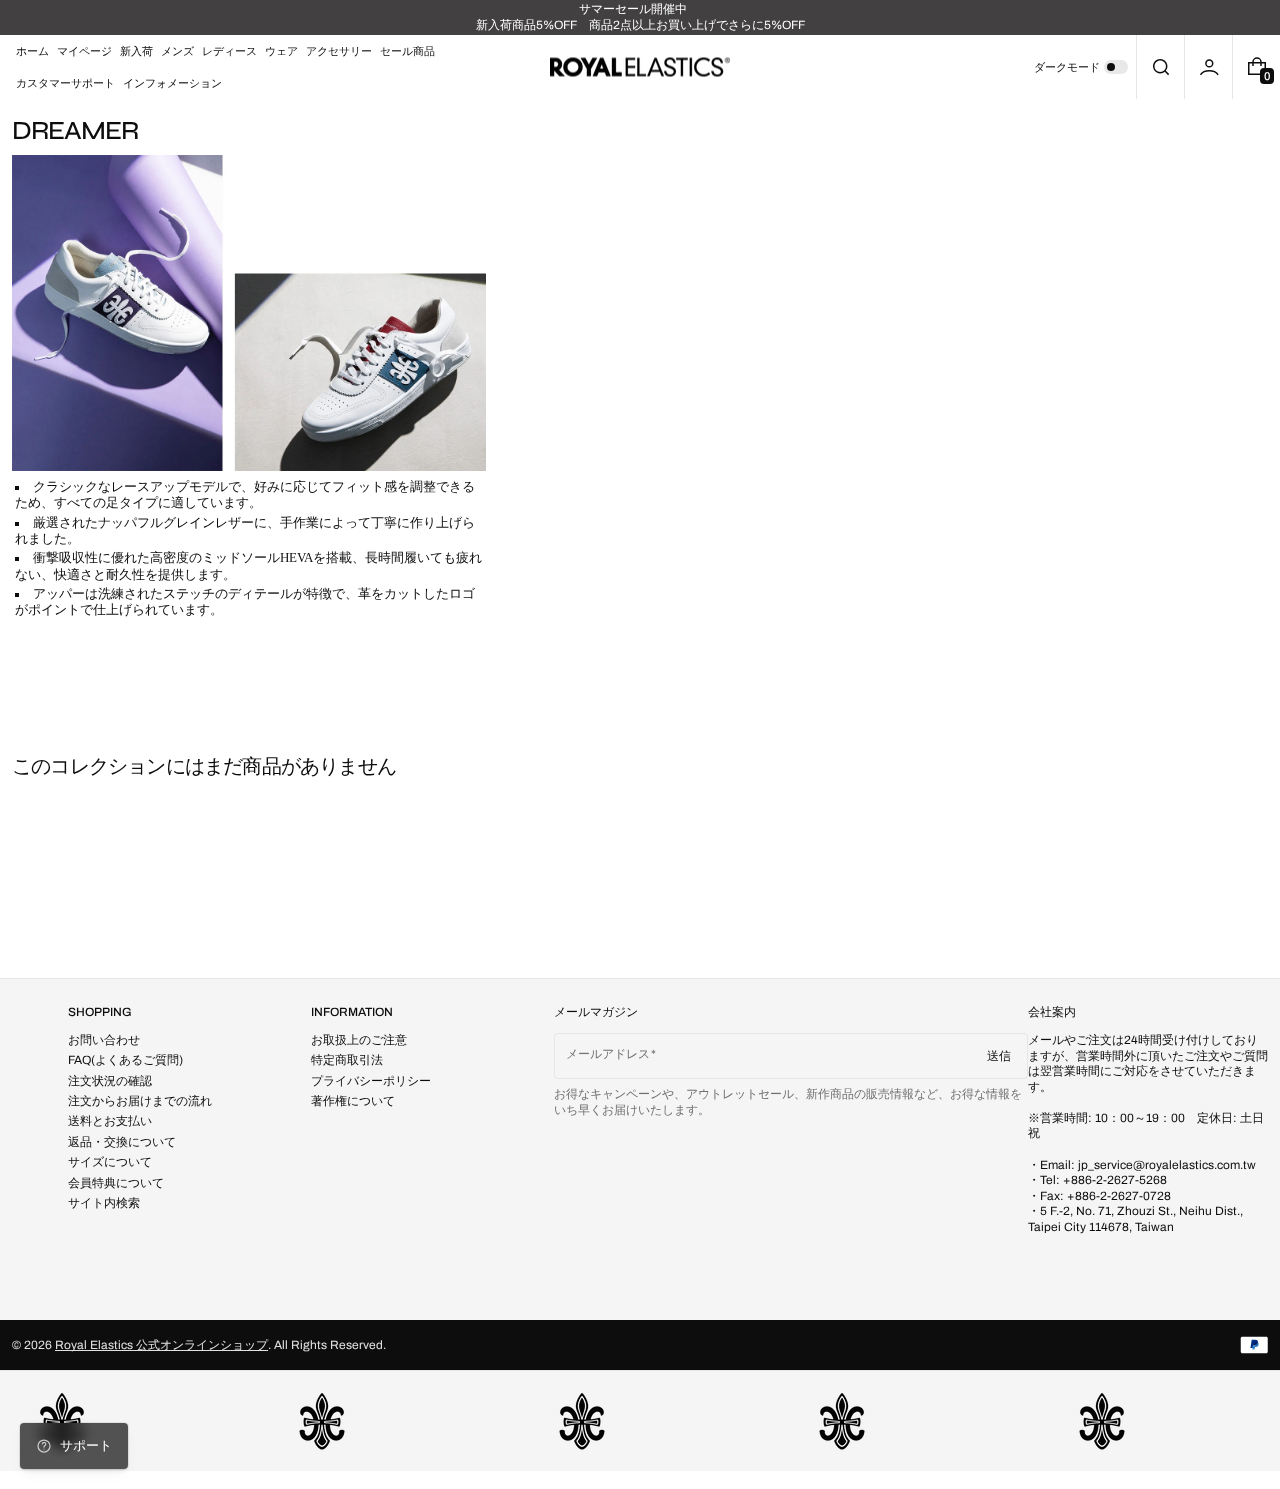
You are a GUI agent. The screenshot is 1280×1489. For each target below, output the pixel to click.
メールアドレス (608, 1054)
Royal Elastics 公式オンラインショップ (161, 1345)
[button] (1160, 67)
